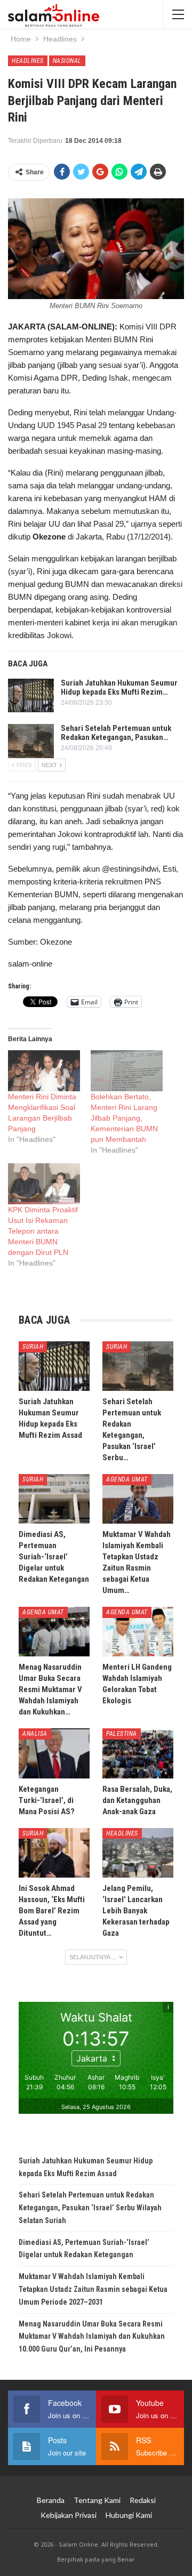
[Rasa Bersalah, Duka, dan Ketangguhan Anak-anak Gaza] (138, 1753)
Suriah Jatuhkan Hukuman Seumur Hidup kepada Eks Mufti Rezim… (119, 687)
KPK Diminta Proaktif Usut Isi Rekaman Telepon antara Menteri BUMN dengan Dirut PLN (43, 1231)
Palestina (122, 1734)
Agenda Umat (127, 1479)
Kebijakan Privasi (69, 2515)
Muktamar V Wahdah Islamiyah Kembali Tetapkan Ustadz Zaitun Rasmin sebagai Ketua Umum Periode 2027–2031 (93, 2289)
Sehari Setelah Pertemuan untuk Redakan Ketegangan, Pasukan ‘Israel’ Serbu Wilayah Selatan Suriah (90, 2208)
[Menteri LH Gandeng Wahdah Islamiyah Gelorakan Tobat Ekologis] (138, 1632)
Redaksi (143, 2500)
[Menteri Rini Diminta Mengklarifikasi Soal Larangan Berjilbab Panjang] (44, 1071)
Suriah (33, 1347)
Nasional (67, 61)
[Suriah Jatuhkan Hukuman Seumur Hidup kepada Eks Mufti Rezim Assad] (31, 696)
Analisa (35, 1734)
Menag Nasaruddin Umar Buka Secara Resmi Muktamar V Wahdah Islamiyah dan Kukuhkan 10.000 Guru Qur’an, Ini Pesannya (92, 2337)
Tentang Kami (97, 2500)
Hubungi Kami (129, 2515)
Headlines (28, 61)
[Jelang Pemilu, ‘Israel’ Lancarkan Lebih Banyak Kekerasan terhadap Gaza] (138, 1853)
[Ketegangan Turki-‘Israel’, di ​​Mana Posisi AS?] (54, 1753)
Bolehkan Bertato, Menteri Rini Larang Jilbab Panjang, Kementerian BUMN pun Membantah (124, 1118)
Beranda (51, 2500)
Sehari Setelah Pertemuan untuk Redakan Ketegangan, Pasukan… (116, 733)
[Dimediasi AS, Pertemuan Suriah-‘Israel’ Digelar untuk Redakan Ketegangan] (54, 1499)
